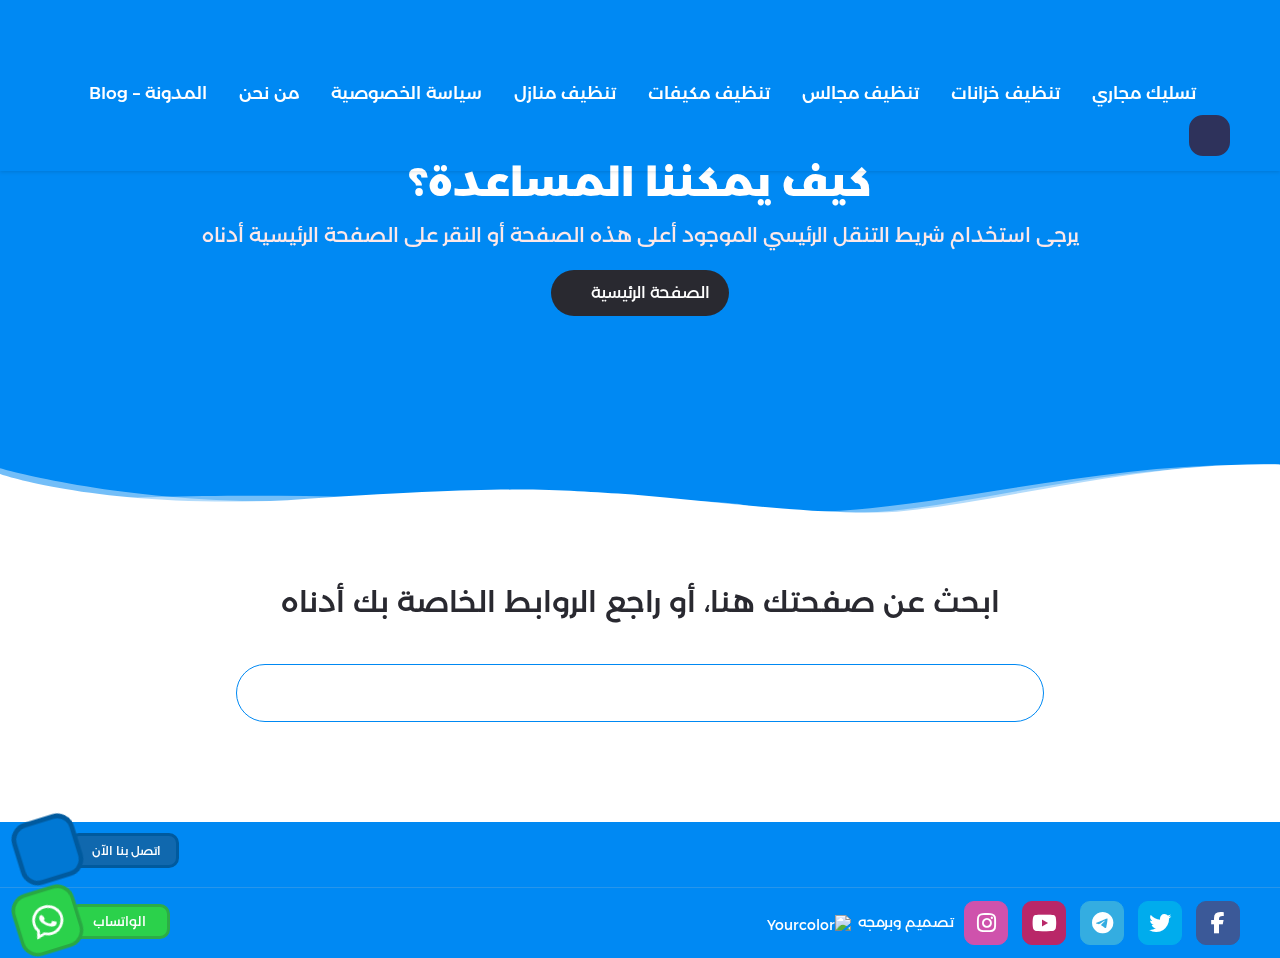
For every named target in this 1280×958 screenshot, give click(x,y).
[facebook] (1218, 923)
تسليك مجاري (1144, 93)
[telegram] (1102, 923)
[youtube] (1044, 923)
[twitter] (1160, 923)
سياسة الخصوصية (406, 93)
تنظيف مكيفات (709, 93)
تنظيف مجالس (860, 93)
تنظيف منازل (565, 93)
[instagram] (986, 923)
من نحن (269, 93)
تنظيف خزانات (1005, 93)
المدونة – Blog (148, 93)
